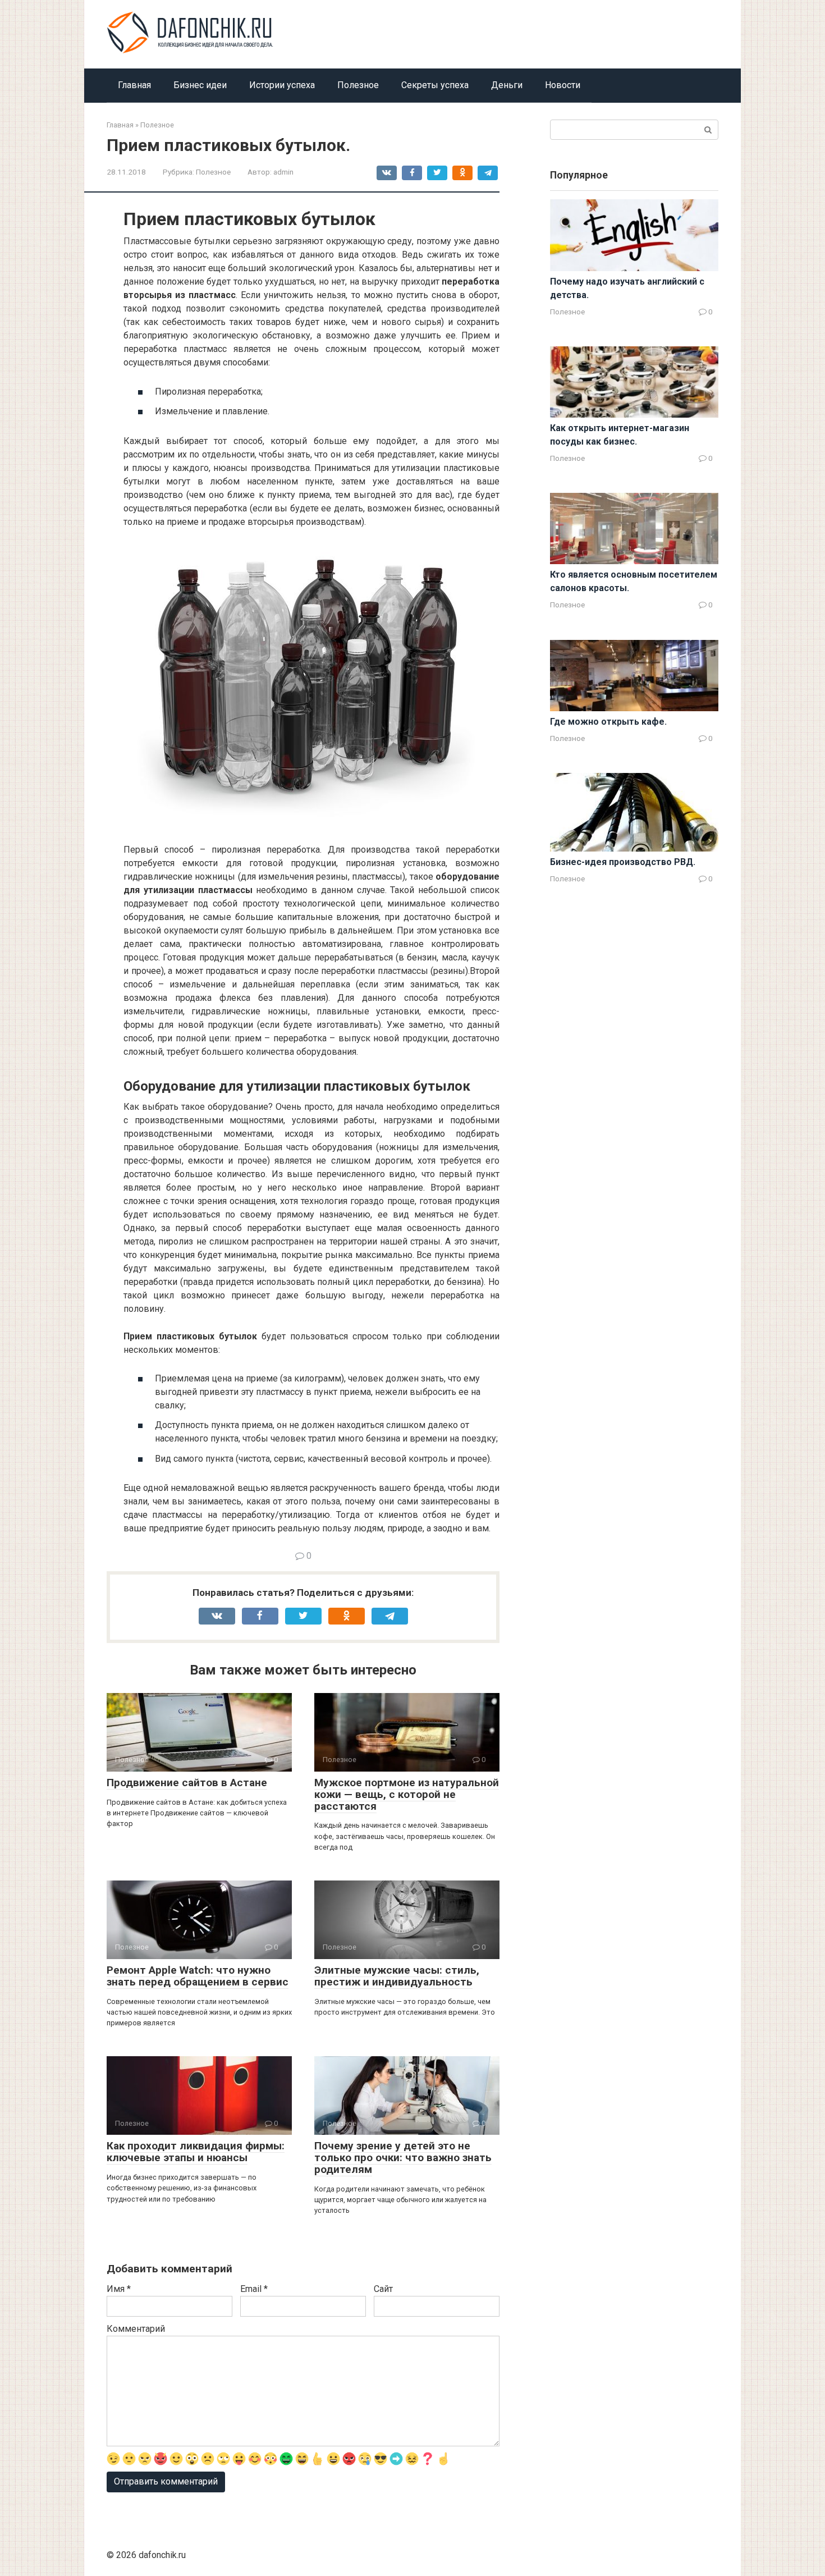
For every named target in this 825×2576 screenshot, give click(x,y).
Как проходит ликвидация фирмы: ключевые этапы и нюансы (196, 2152)
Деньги (507, 85)
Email (254, 2289)
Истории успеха (282, 85)
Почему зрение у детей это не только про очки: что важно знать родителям (403, 2158)
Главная (134, 85)
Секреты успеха (435, 85)
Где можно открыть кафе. (608, 722)
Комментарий (136, 2329)
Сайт (383, 2289)
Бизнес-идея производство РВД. (623, 862)
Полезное (358, 85)
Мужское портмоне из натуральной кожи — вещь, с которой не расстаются (407, 1794)
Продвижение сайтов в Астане (187, 1783)
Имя (119, 2289)
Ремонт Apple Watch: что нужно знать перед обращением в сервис (198, 1976)
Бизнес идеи (200, 85)
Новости (563, 85)
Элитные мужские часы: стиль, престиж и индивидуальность (397, 1976)
